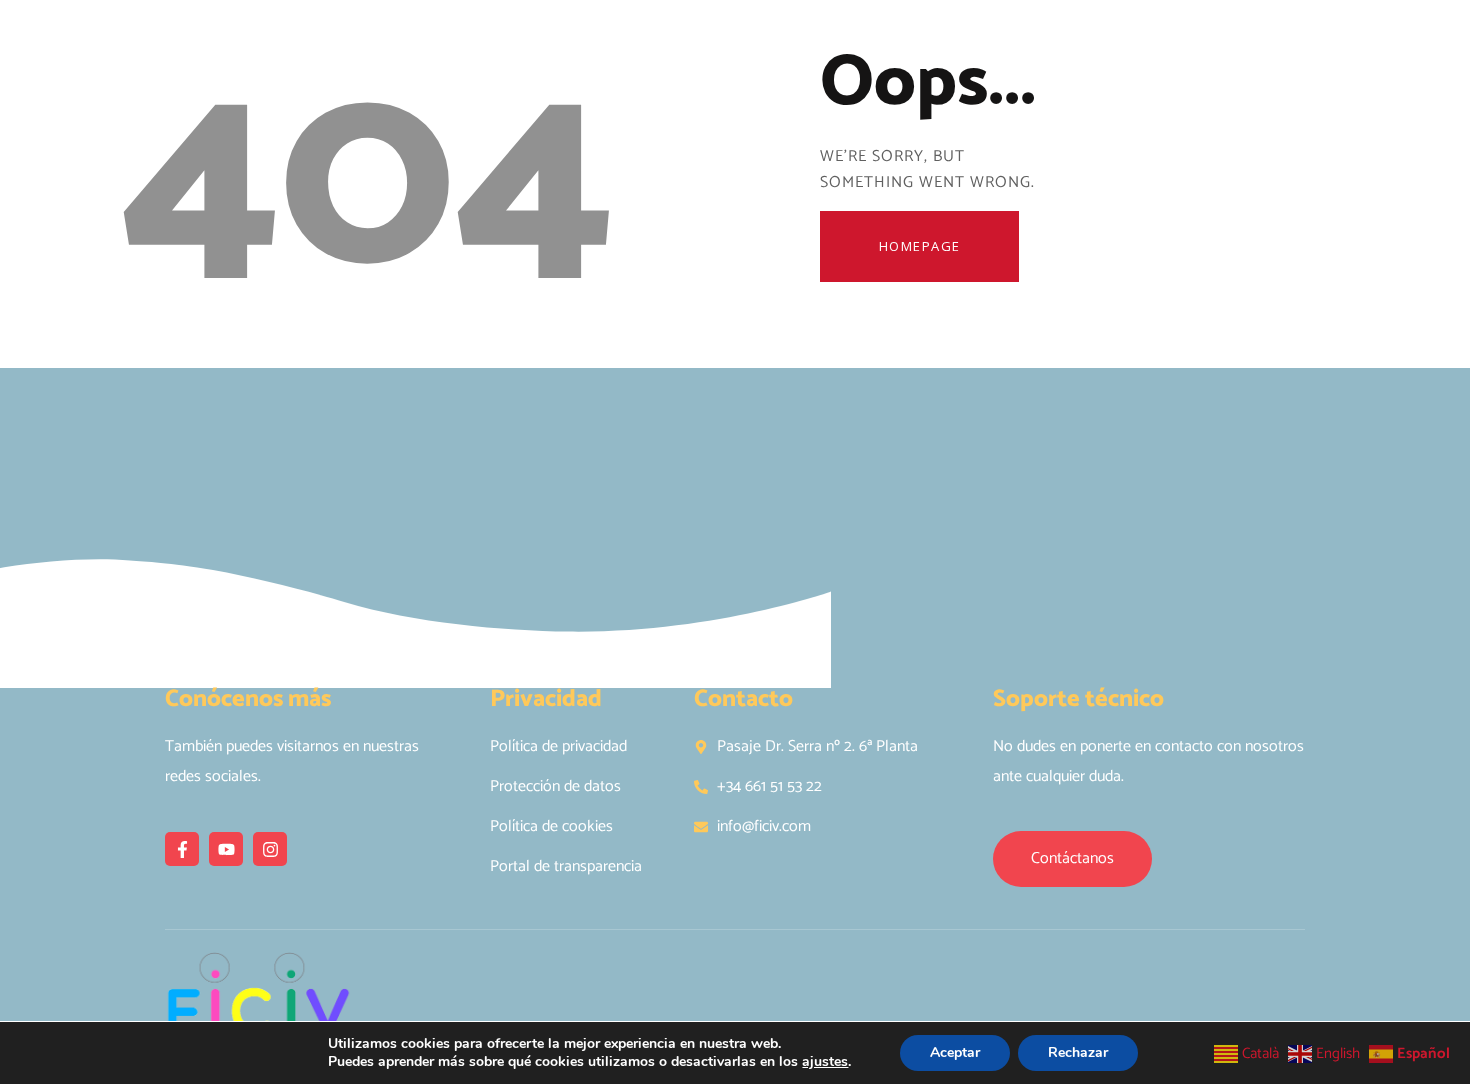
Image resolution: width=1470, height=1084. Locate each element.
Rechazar (1078, 1052)
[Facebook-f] (182, 849)
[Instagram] (270, 849)
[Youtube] (226, 849)
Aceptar (955, 1052)
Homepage (920, 246)
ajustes (825, 1062)
